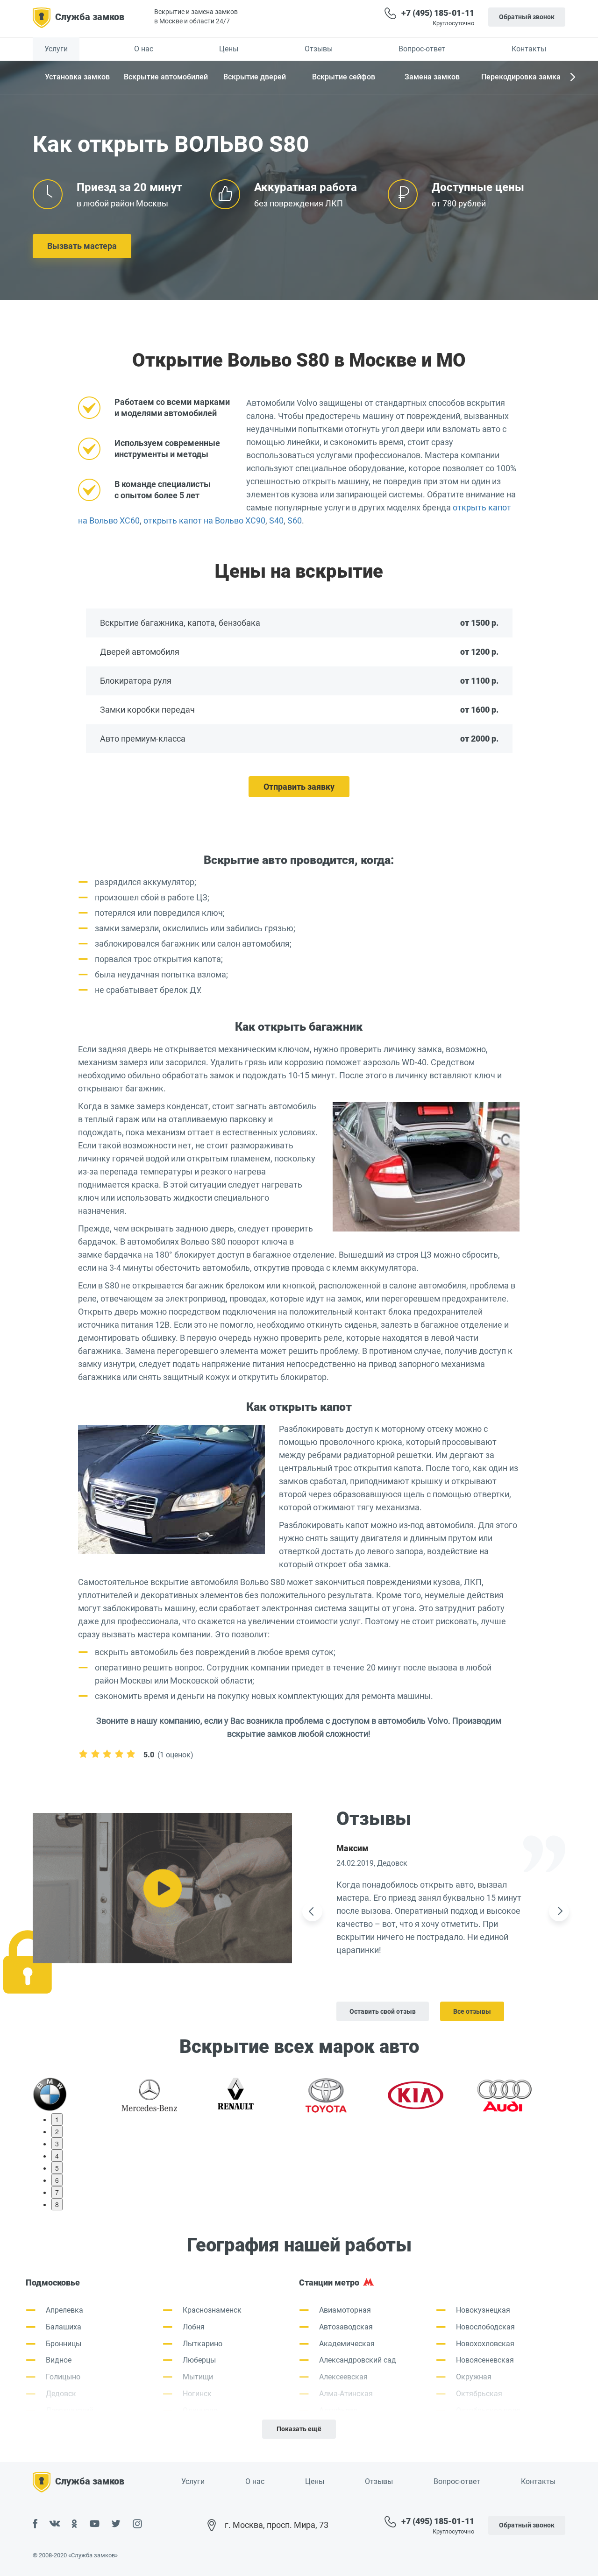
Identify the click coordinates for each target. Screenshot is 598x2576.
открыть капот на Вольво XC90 (204, 520)
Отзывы (319, 49)
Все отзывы (472, 2011)
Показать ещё (299, 2429)
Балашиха (64, 2327)
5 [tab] (57, 2168)
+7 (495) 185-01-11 (438, 13)
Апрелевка (64, 2310)
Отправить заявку (299, 787)
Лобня (194, 2327)
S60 (295, 520)
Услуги (56, 49)
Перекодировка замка (521, 77)
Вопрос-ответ (422, 49)
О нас (144, 49)
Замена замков (432, 77)
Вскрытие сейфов (344, 77)
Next (572, 78)
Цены (229, 49)
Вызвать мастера (82, 246)
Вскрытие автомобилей (166, 77)
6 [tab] (57, 2180)
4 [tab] (57, 2156)
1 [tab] (57, 2119)
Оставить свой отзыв (383, 2011)
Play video (162, 1888)
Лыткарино (203, 2344)
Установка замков (77, 77)
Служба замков (90, 17)
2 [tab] (57, 2131)
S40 (276, 520)
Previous (312, 1911)
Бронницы (64, 2344)
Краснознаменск (212, 2310)
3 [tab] (57, 2144)
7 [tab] (57, 2192)
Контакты (529, 49)
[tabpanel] (77, 2094)
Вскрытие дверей (255, 77)
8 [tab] (57, 2204)
